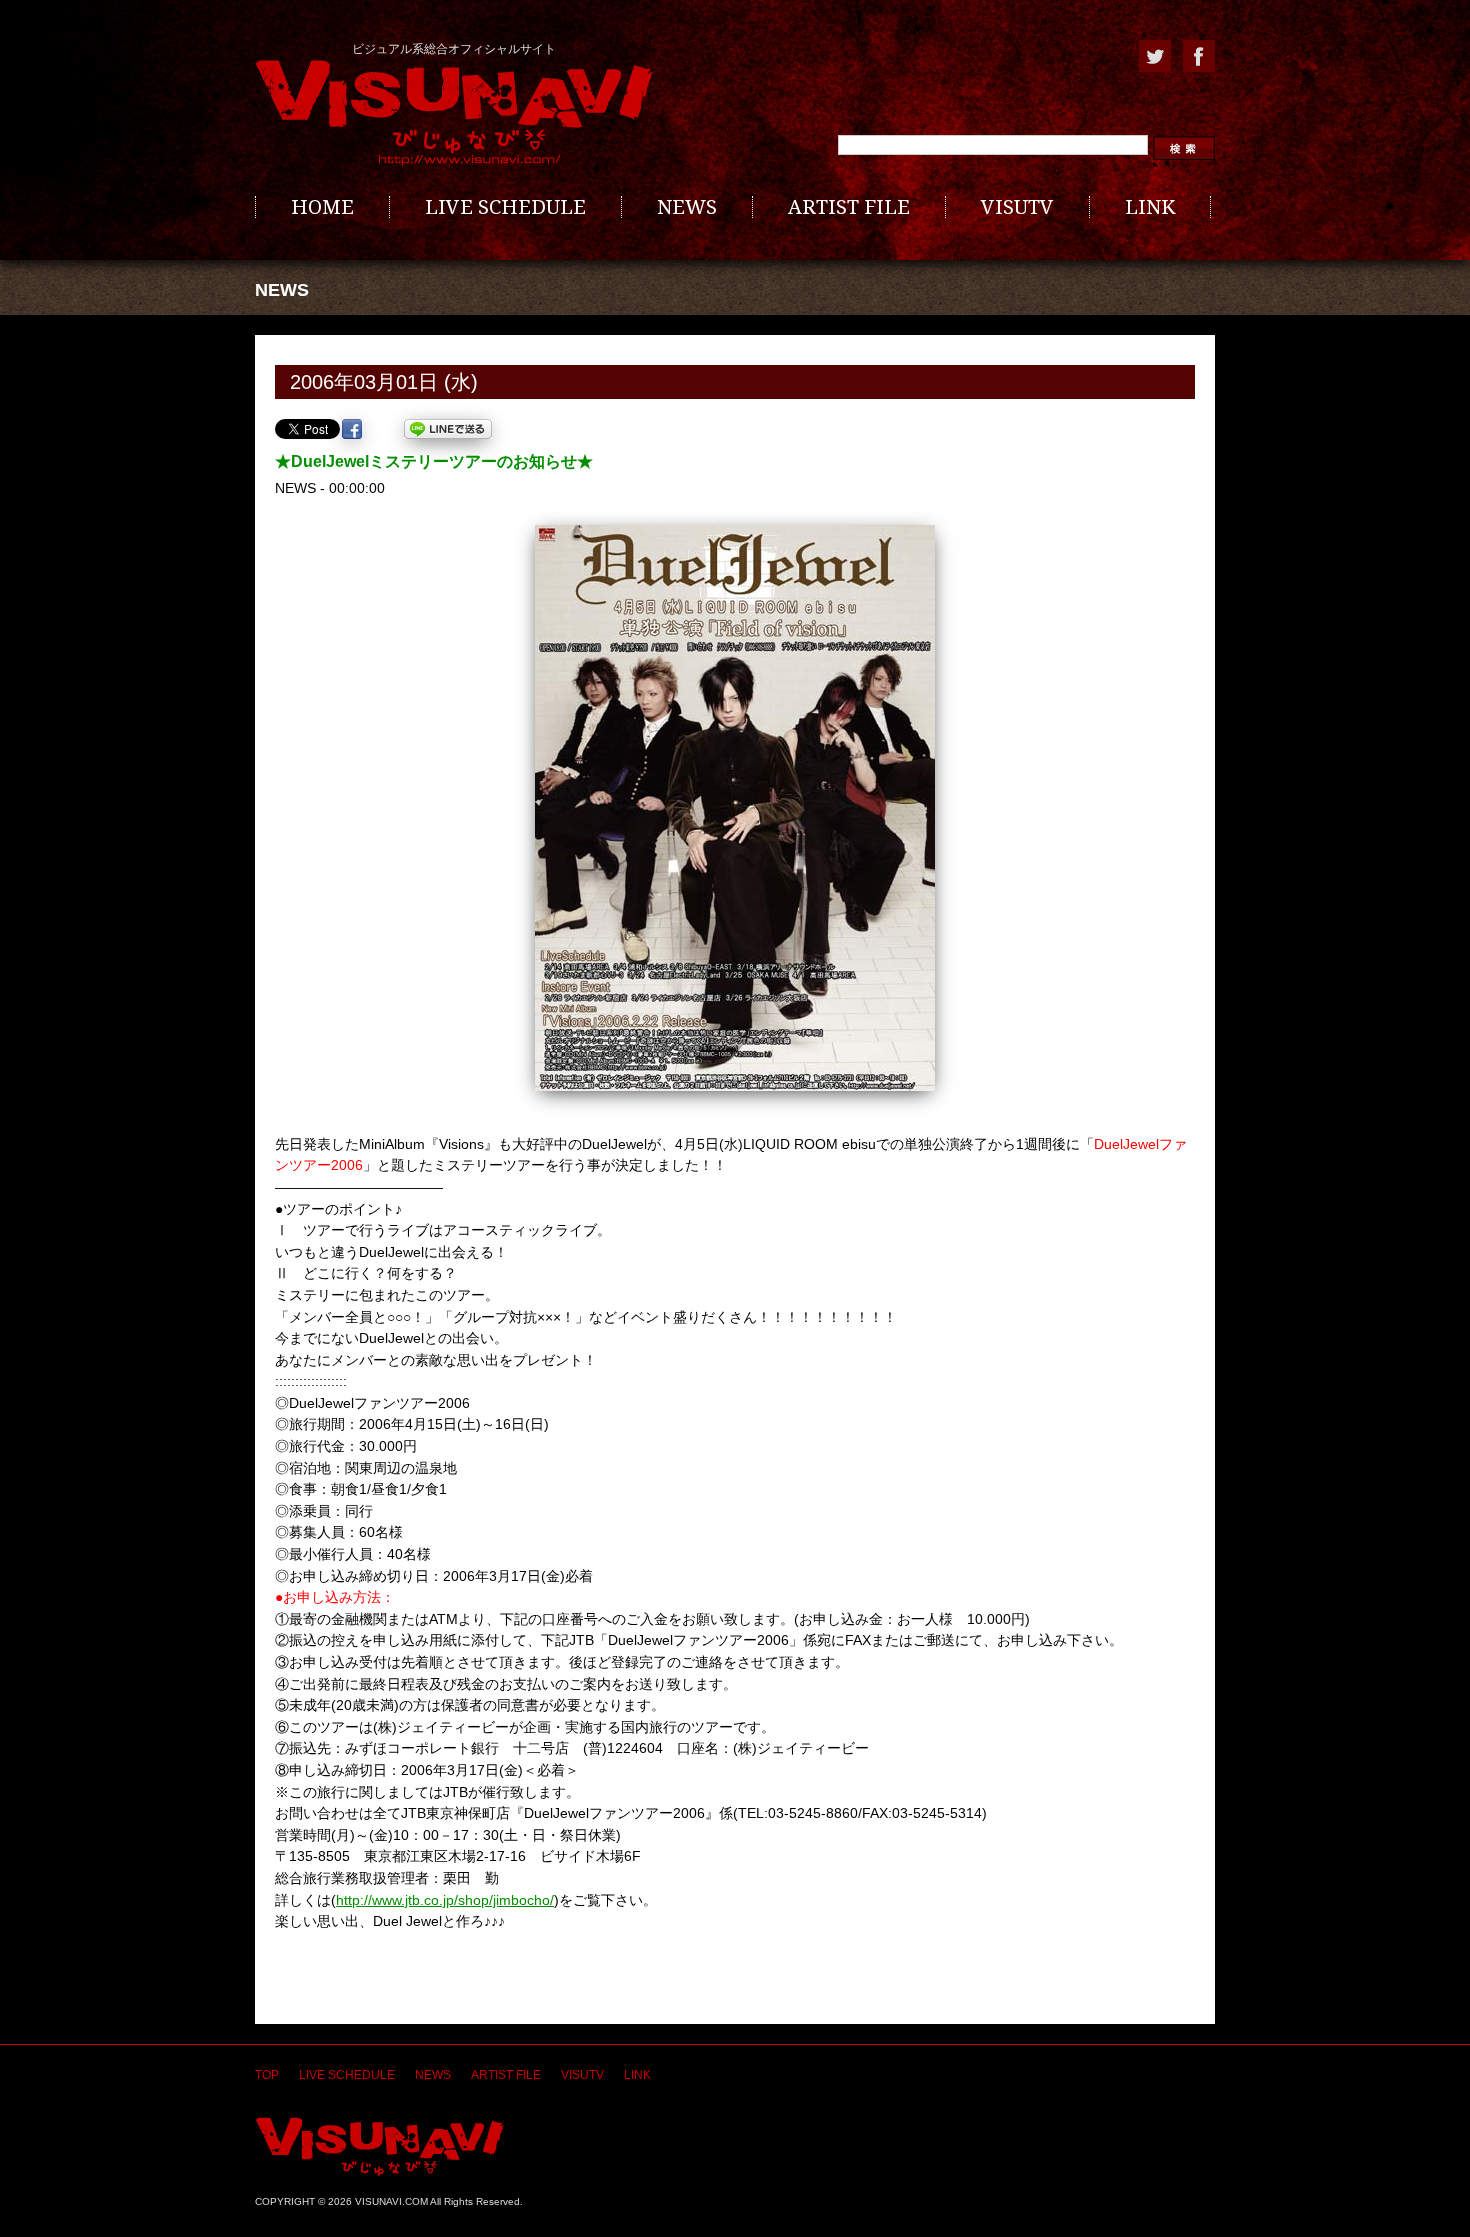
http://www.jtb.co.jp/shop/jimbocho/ (445, 1900)
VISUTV (1017, 207)
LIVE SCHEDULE (505, 207)
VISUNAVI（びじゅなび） (379, 2146)
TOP (267, 2075)
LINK (1150, 207)
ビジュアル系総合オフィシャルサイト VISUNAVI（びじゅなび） (454, 113)
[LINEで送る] (448, 429)
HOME (322, 207)
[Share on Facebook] (352, 429)
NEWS (687, 207)
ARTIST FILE (849, 207)
